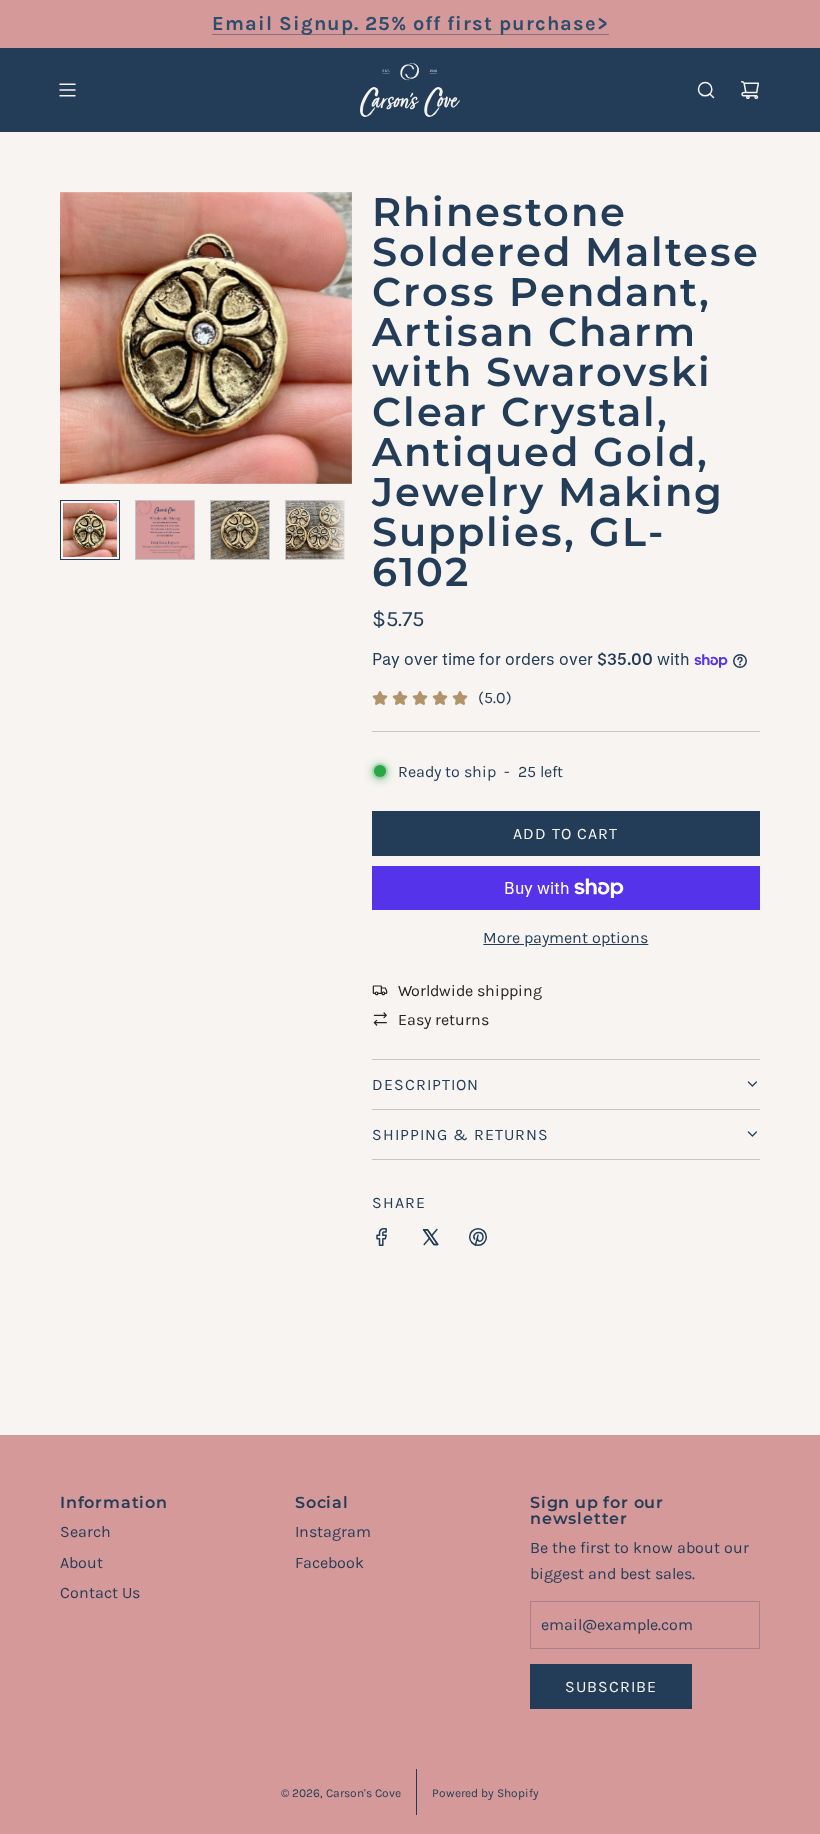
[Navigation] (67, 90)
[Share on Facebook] (382, 1241)
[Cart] (750, 90)
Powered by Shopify (485, 1793)
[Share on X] (430, 1241)
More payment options (565, 937)
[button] (76, 338)
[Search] (706, 90)
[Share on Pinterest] (478, 1241)
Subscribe (611, 1686)
